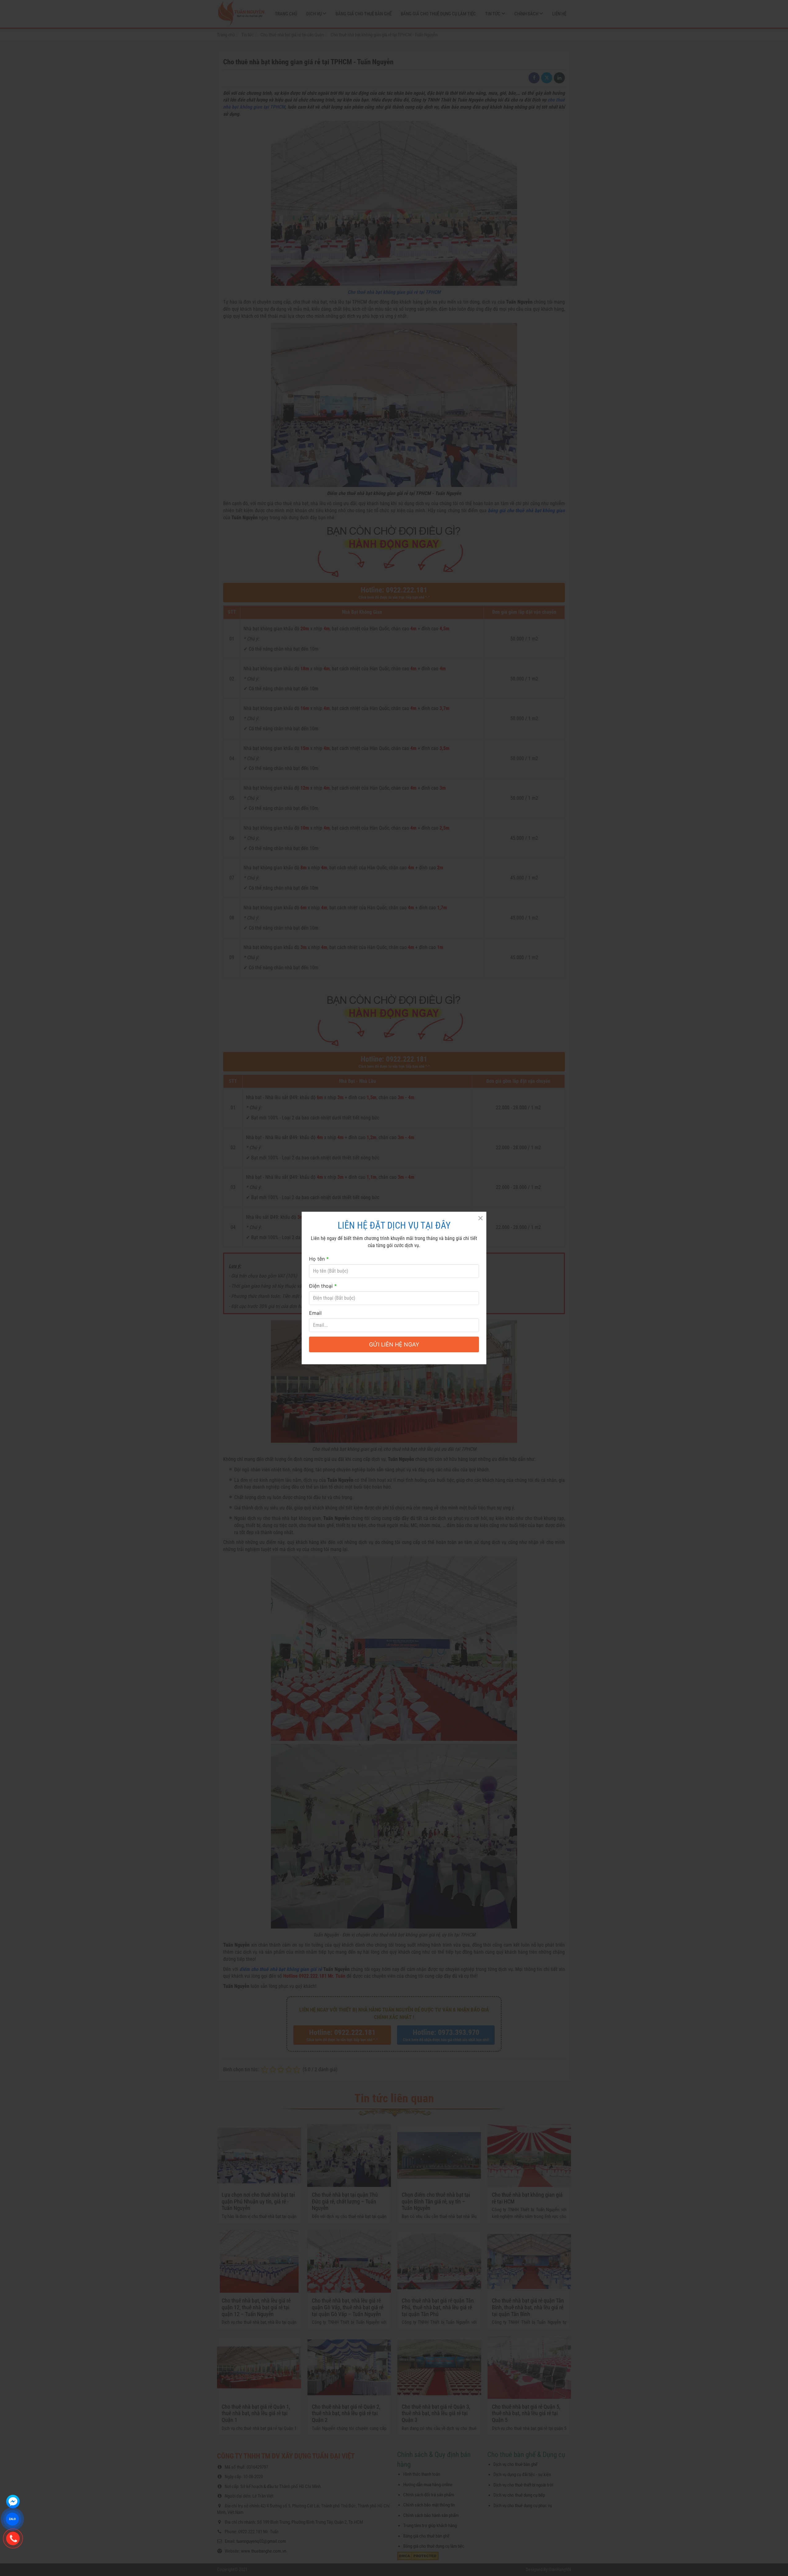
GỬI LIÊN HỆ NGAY (394, 1344)
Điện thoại (323, 1286)
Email (315, 1313)
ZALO (12, 2519)
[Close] (480, 1218)
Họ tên (319, 1259)
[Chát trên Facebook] (13, 2502)
